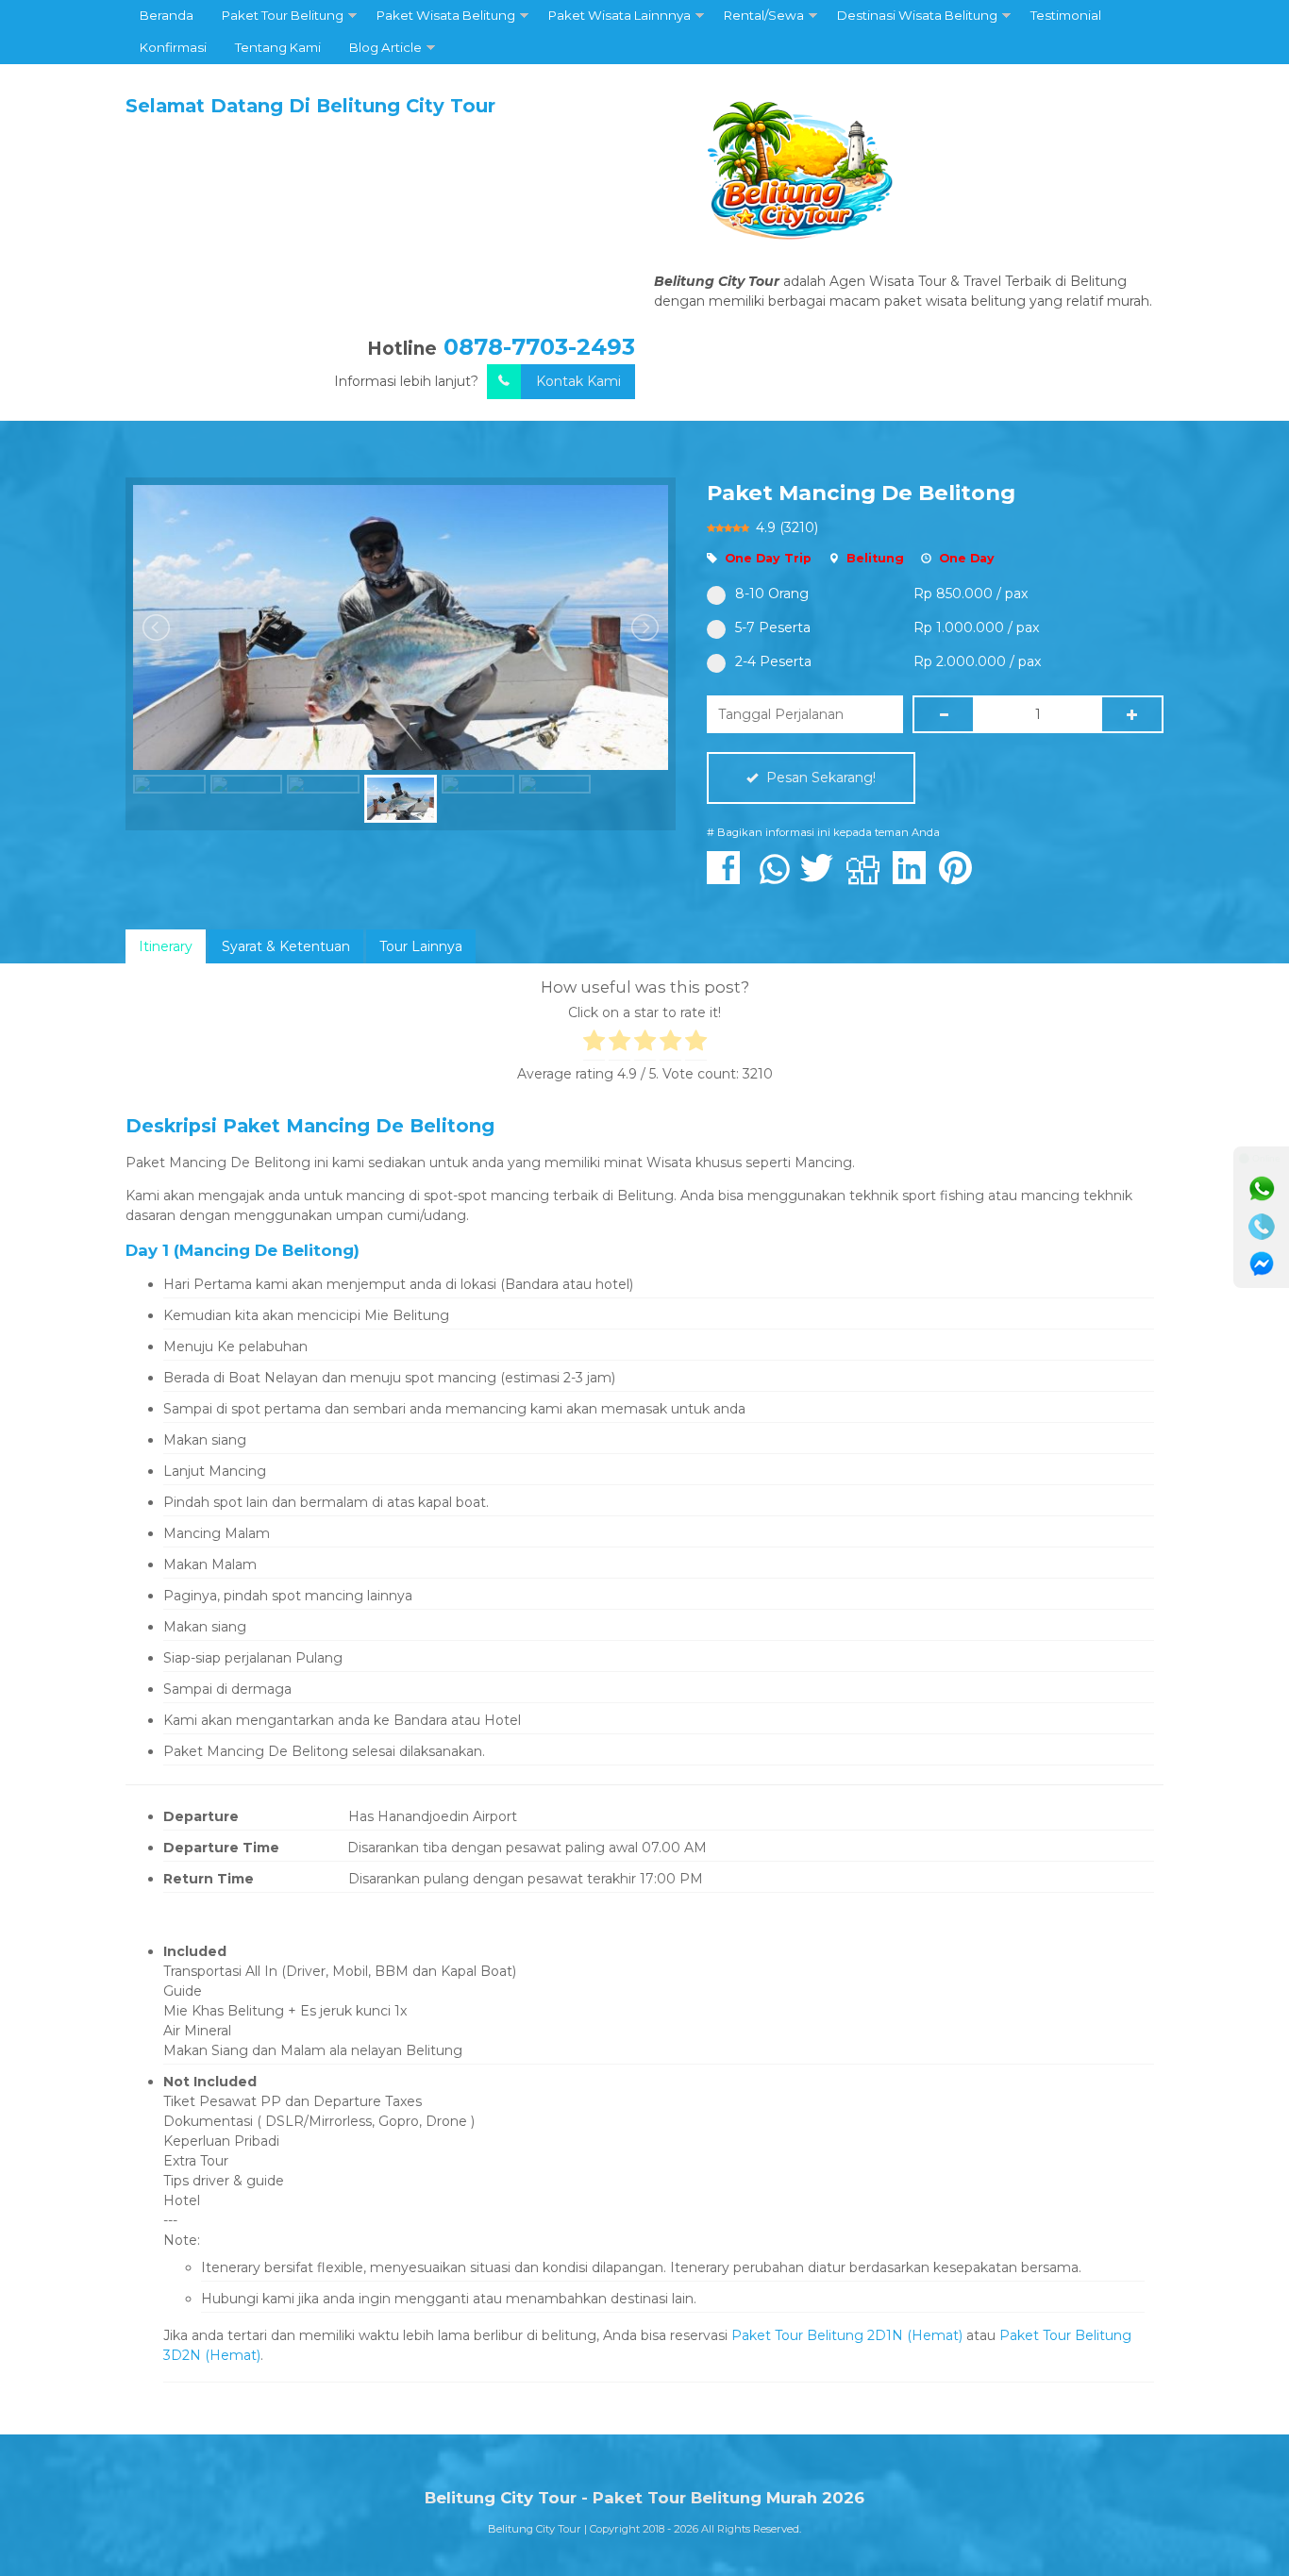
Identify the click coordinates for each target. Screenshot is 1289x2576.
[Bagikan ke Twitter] (821, 878)
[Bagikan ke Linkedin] (914, 878)
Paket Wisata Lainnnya (619, 15)
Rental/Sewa (764, 15)
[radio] (594, 1044)
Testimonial (1066, 15)
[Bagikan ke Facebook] (728, 878)
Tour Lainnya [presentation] (421, 946)
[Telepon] (1262, 1227)
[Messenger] (1262, 1264)
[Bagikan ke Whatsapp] (775, 878)
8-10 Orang (772, 594)
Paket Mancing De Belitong (861, 493)
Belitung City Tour (535, 2529)
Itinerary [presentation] (166, 946)
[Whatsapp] (1262, 1189)
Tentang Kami (278, 47)
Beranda (167, 15)
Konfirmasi (173, 47)
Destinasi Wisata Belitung (917, 15)
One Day (967, 558)
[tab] (166, 946)
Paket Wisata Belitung (446, 15)
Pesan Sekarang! (819, 778)
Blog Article (385, 47)
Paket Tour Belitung (283, 15)
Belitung (875, 558)
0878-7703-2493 (539, 347)
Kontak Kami (578, 381)
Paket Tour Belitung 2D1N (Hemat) (847, 2335)
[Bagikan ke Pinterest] (960, 878)
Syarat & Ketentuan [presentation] (286, 946)
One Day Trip (768, 558)
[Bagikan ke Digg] (868, 878)
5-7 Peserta (773, 627)
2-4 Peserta (773, 661)
